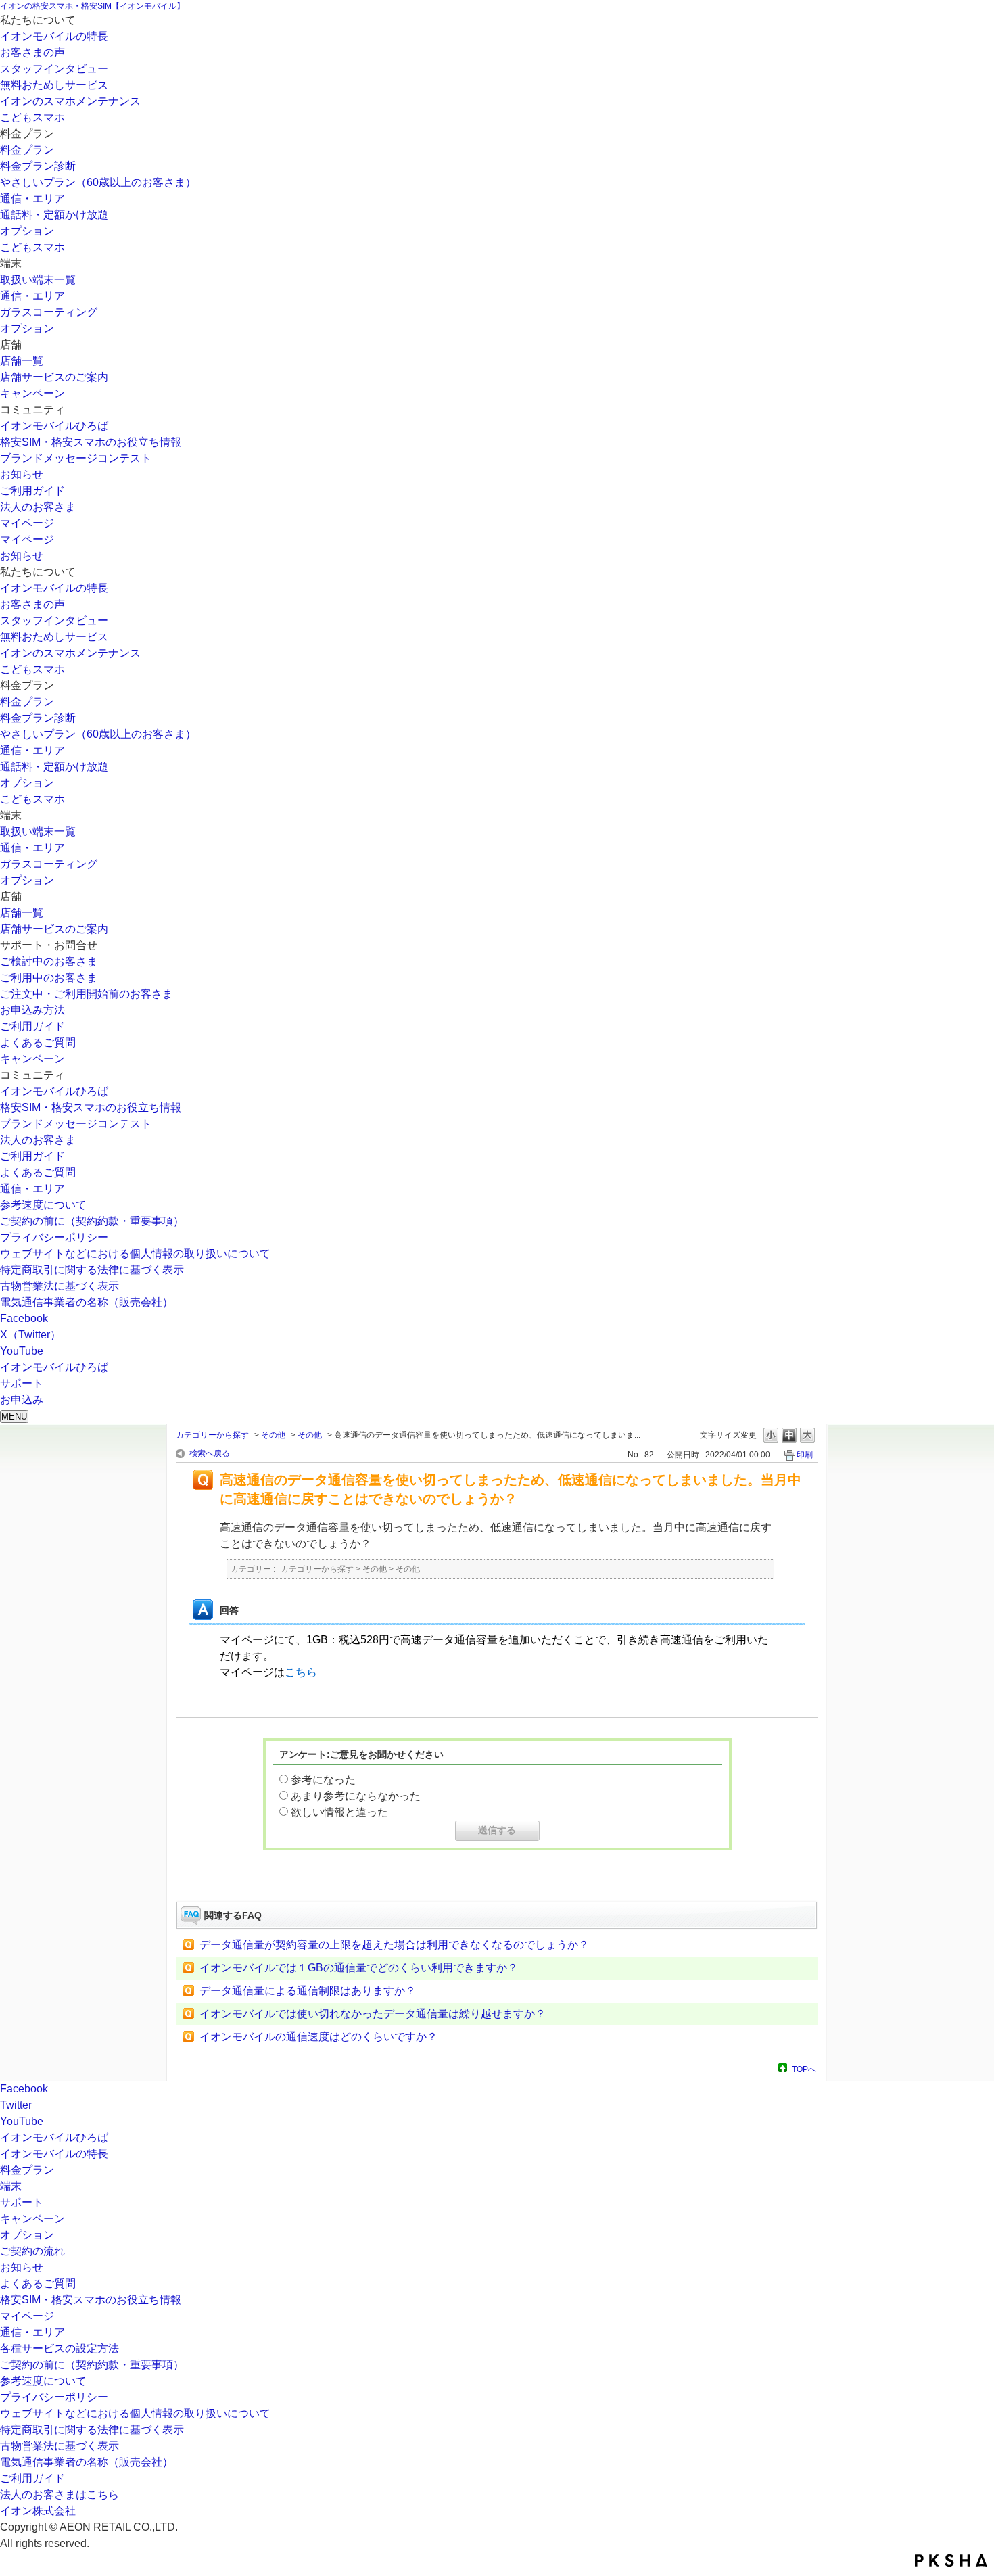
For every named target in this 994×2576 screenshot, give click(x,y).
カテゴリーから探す (212, 1435)
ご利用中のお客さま (49, 978)
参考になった (323, 1780)
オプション (27, 231)
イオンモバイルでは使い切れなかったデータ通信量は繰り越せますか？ (373, 2014)
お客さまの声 (32, 52)
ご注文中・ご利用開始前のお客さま (87, 994)
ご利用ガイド (32, 491)
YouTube (22, 1351)
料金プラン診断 (38, 166)
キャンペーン (32, 393)
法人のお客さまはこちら (60, 2495)
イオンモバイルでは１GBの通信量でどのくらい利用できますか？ (359, 1968)
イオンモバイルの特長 (54, 36)
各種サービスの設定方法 (60, 2348)
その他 (273, 1435)
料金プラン (27, 150)
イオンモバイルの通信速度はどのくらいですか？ (318, 2037)
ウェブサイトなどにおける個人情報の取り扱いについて (135, 1254)
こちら (301, 1672)
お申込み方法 (32, 1010)
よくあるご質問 (38, 1043)
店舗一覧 (22, 361)
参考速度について (43, 1205)
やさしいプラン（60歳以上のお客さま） (98, 182)
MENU (14, 1416)
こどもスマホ (32, 117)
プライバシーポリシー (54, 1237)
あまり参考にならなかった (356, 1796)
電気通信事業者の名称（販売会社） (87, 1302)
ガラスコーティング (49, 312)
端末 (11, 2186)
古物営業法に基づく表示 (60, 1286)
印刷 (805, 1455)
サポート (22, 2202)
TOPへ (804, 2069)
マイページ (27, 523)
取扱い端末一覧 (38, 280)
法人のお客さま (38, 507)
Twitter (16, 2105)
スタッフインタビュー (54, 69)
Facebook (24, 1318)
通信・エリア (32, 198)
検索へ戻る (210, 1453)
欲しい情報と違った (339, 1812)
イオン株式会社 (38, 2511)
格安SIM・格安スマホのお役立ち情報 (91, 442)
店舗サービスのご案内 (54, 377)
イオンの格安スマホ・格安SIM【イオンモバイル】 (92, 6)
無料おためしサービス (54, 85)
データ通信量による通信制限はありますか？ (308, 1991)
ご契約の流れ (32, 2251)
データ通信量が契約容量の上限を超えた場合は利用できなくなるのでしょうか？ (394, 1945)
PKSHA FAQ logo (951, 2560)
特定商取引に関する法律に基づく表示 (92, 1270)
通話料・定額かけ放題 (54, 215)
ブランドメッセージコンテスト (76, 458)
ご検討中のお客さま (49, 961)
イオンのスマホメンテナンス (70, 101)
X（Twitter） (30, 1335)
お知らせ (22, 474)
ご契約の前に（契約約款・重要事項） (92, 1221)
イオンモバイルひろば (54, 426)
